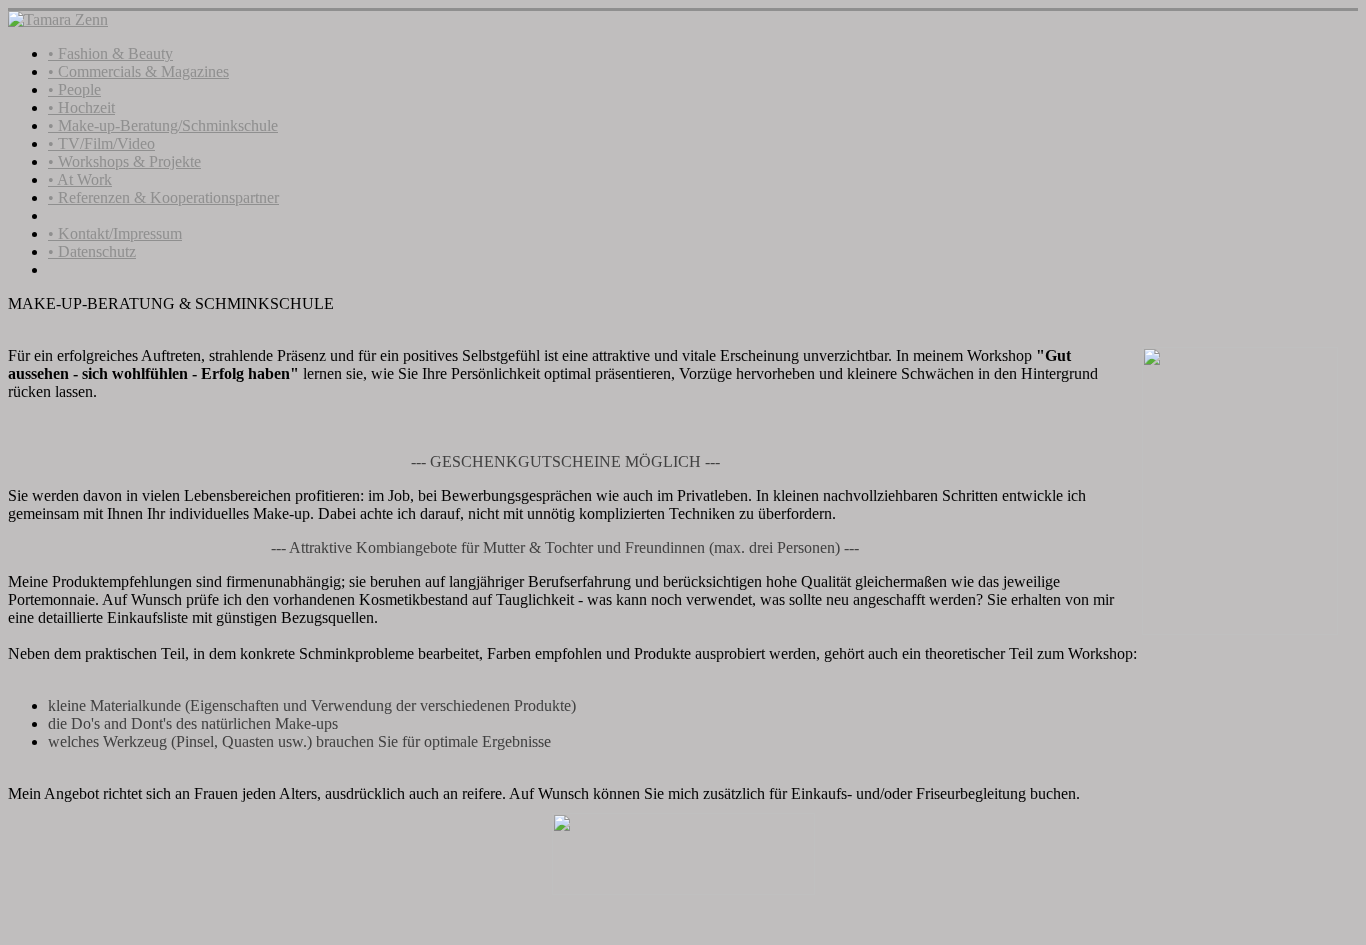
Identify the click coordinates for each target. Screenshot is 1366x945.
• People (74, 89)
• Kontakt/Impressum (115, 233)
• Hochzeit (81, 107)
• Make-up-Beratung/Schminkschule (163, 125)
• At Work (80, 179)
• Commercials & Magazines (138, 71)
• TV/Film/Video (101, 143)
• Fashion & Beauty (110, 53)
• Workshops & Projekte (124, 161)
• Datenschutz (92, 251)
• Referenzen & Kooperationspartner (163, 197)
